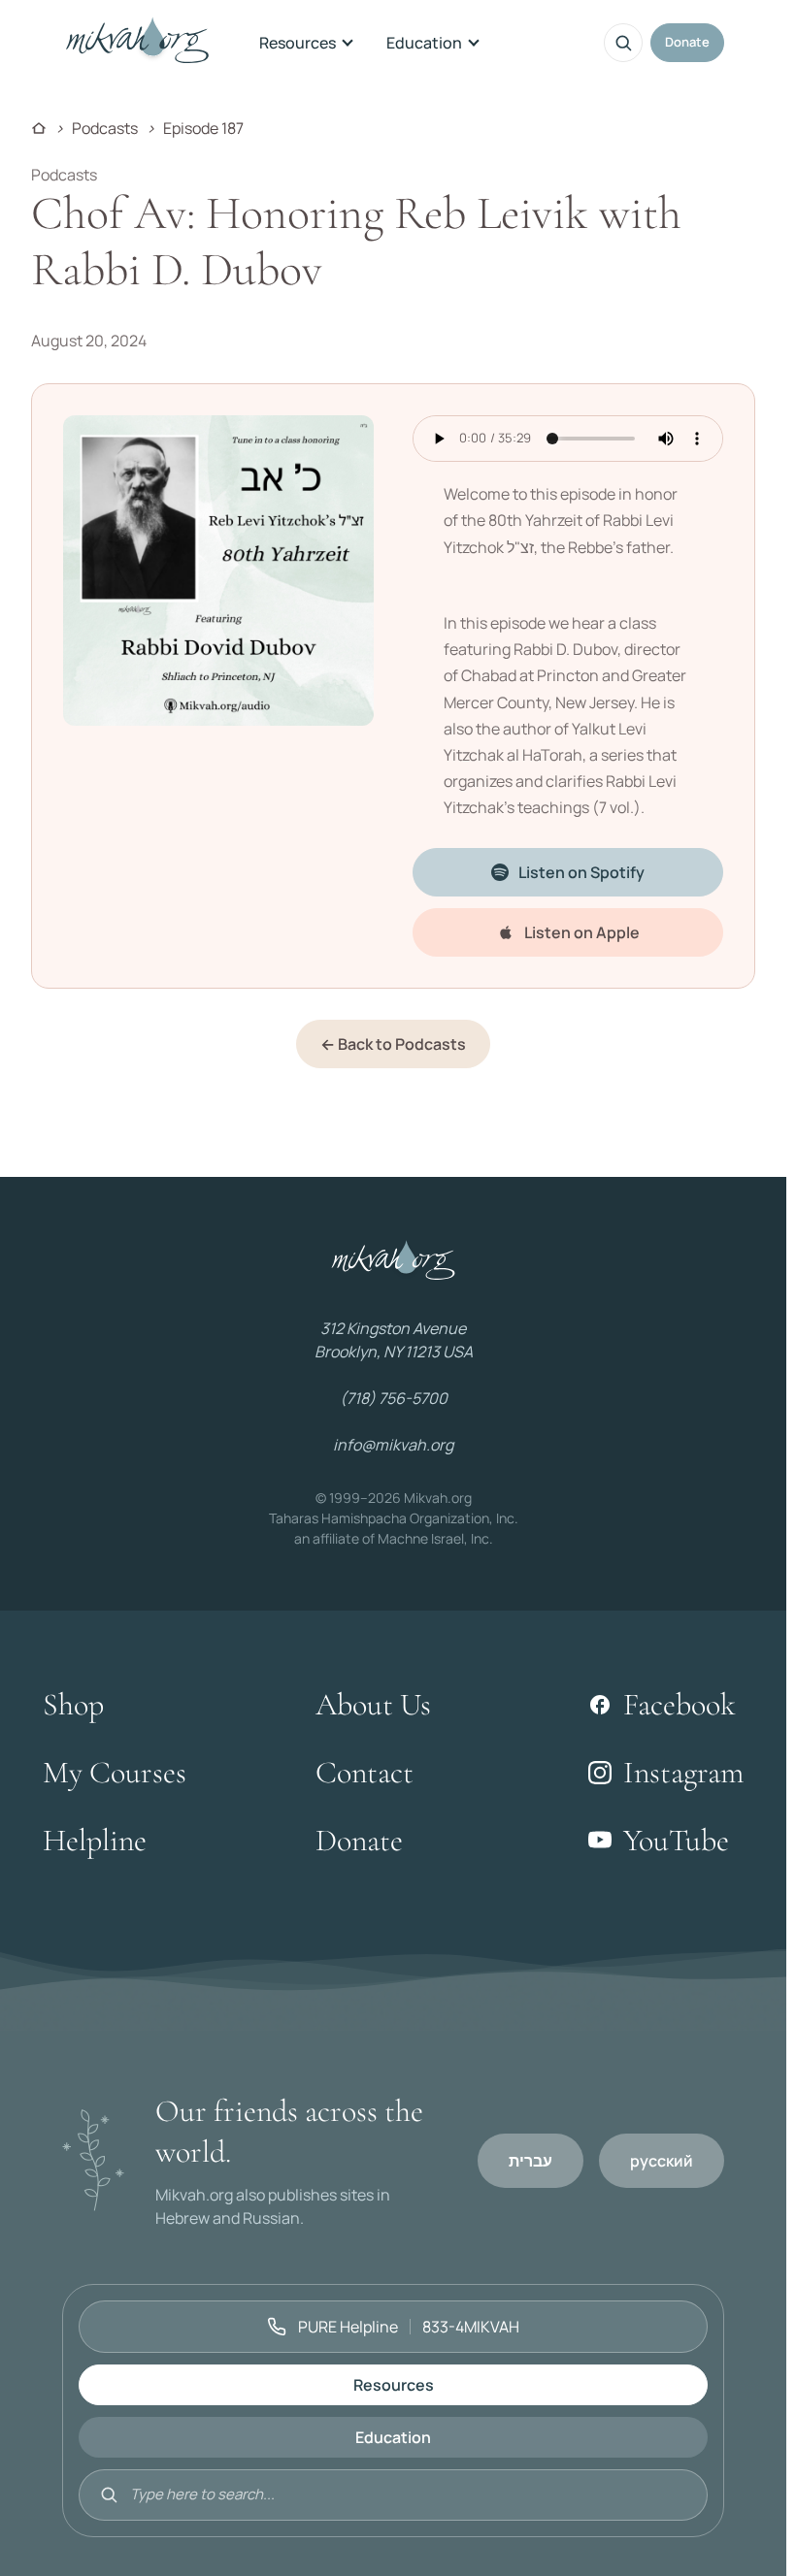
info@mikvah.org (393, 1445)
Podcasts (105, 128)
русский (662, 2161)
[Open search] (623, 43)
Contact (365, 1772)
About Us (373, 1704)
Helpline (95, 1840)
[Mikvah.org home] (137, 43)
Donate (687, 42)
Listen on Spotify (581, 872)
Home (39, 128)
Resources (298, 43)
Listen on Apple (582, 932)
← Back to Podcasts (393, 1044)
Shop (73, 1704)
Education (424, 43)
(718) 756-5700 (394, 1398)
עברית (531, 2161)
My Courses (115, 1772)
